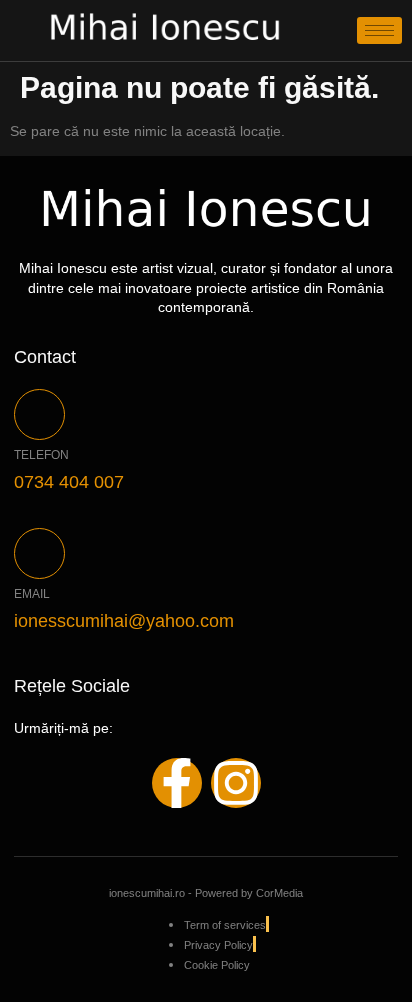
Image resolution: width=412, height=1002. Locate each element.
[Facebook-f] (177, 783)
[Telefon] (39, 414)
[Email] (39, 553)
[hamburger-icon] (379, 30)
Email (32, 594)
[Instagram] (236, 783)
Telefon (41, 455)
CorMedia (279, 893)
